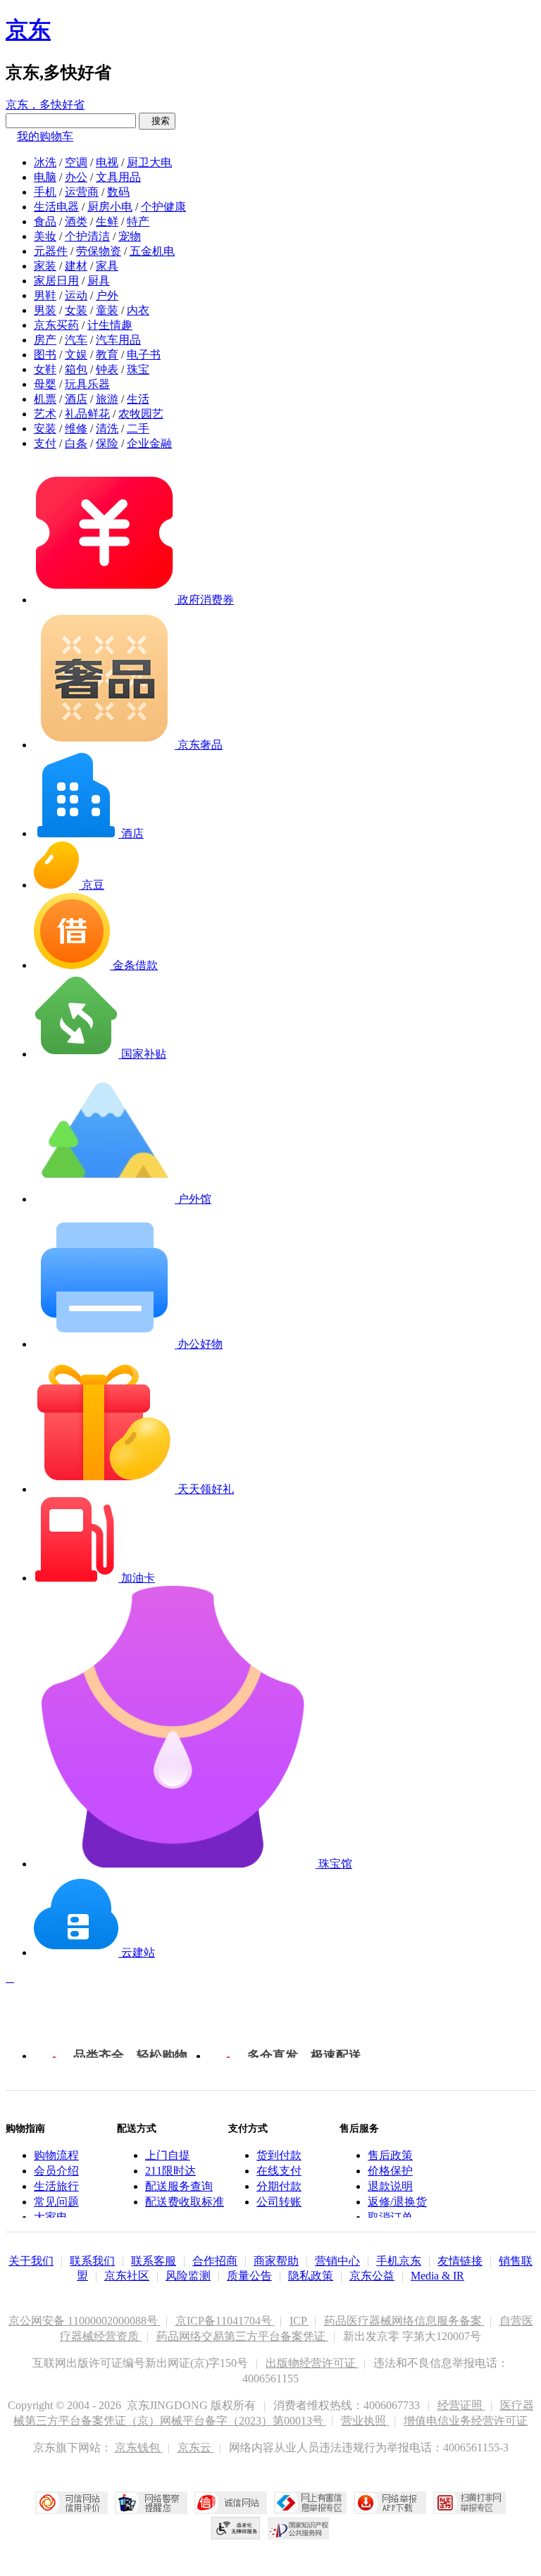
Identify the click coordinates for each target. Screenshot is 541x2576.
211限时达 (170, 2171)
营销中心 (337, 2261)
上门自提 (168, 2155)
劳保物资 (99, 251)
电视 (107, 162)
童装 (107, 310)
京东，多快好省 (45, 105)
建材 (76, 266)
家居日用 (56, 281)
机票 (45, 399)
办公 (76, 177)
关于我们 (31, 2261)
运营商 (82, 192)
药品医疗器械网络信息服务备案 (404, 2321)
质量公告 (249, 2276)
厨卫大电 (149, 162)
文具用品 (118, 177)
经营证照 (461, 2405)
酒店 (76, 399)
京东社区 (127, 2276)
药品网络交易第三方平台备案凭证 (242, 2336)
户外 (107, 295)
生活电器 (56, 207)
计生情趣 (110, 325)
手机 (45, 192)
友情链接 (460, 2261)
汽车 (76, 340)
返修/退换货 (397, 2202)
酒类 (76, 221)
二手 (138, 429)
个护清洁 (87, 236)
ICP (299, 2321)
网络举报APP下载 (390, 2503)
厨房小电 (110, 207)
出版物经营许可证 (312, 2363)
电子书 (144, 355)
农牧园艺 (141, 414)
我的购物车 (45, 136)
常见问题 (56, 2202)
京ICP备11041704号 (225, 2321)
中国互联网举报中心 (310, 2503)
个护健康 (163, 207)
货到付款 (279, 2155)
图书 (45, 355)
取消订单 (390, 2217)
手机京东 (399, 2261)
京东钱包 (139, 2447)
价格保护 (390, 2171)
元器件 (51, 251)
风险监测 (188, 2276)
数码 (118, 192)
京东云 (196, 2447)
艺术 (45, 414)
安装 (45, 429)
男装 (45, 310)
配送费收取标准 (185, 2202)
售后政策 (390, 2155)
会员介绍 (56, 2171)
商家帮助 (276, 2261)
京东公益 (372, 2276)
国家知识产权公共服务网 (299, 2528)
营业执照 (365, 2421)
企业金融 (149, 443)
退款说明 (390, 2186)
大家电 (51, 2217)
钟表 (107, 369)
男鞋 (45, 295)
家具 (107, 266)
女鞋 (45, 369)
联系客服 (154, 2261)
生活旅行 (56, 2186)
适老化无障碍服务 (236, 2528)
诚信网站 (231, 2503)
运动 (76, 295)
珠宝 (138, 369)
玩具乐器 (87, 384)
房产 (45, 340)
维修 (76, 429)
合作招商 (215, 2261)
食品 (45, 221)
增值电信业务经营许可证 (466, 2421)
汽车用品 (118, 340)
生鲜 (107, 221)
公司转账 (279, 2202)
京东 (28, 30)
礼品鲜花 (87, 414)
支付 (45, 443)
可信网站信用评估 (71, 2503)
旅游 (107, 399)
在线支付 (279, 2171)
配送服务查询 (179, 2186)
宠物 (130, 236)
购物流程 (56, 2155)
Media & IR (437, 2276)
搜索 (157, 121)
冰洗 (45, 162)
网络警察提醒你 (151, 2503)
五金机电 (152, 251)
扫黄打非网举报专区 (470, 2503)
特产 (138, 221)
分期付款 (279, 2186)
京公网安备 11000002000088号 (85, 2321)
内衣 (138, 310)
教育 (107, 355)
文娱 (76, 355)
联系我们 (92, 2261)
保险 (107, 443)
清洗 (107, 429)
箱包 (76, 369)
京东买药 (56, 325)
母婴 (45, 384)
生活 (138, 399)
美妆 (45, 236)
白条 (76, 443)
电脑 (45, 177)
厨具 (99, 281)
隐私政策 (311, 2276)
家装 (45, 266)
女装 (76, 310)
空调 (76, 162)
